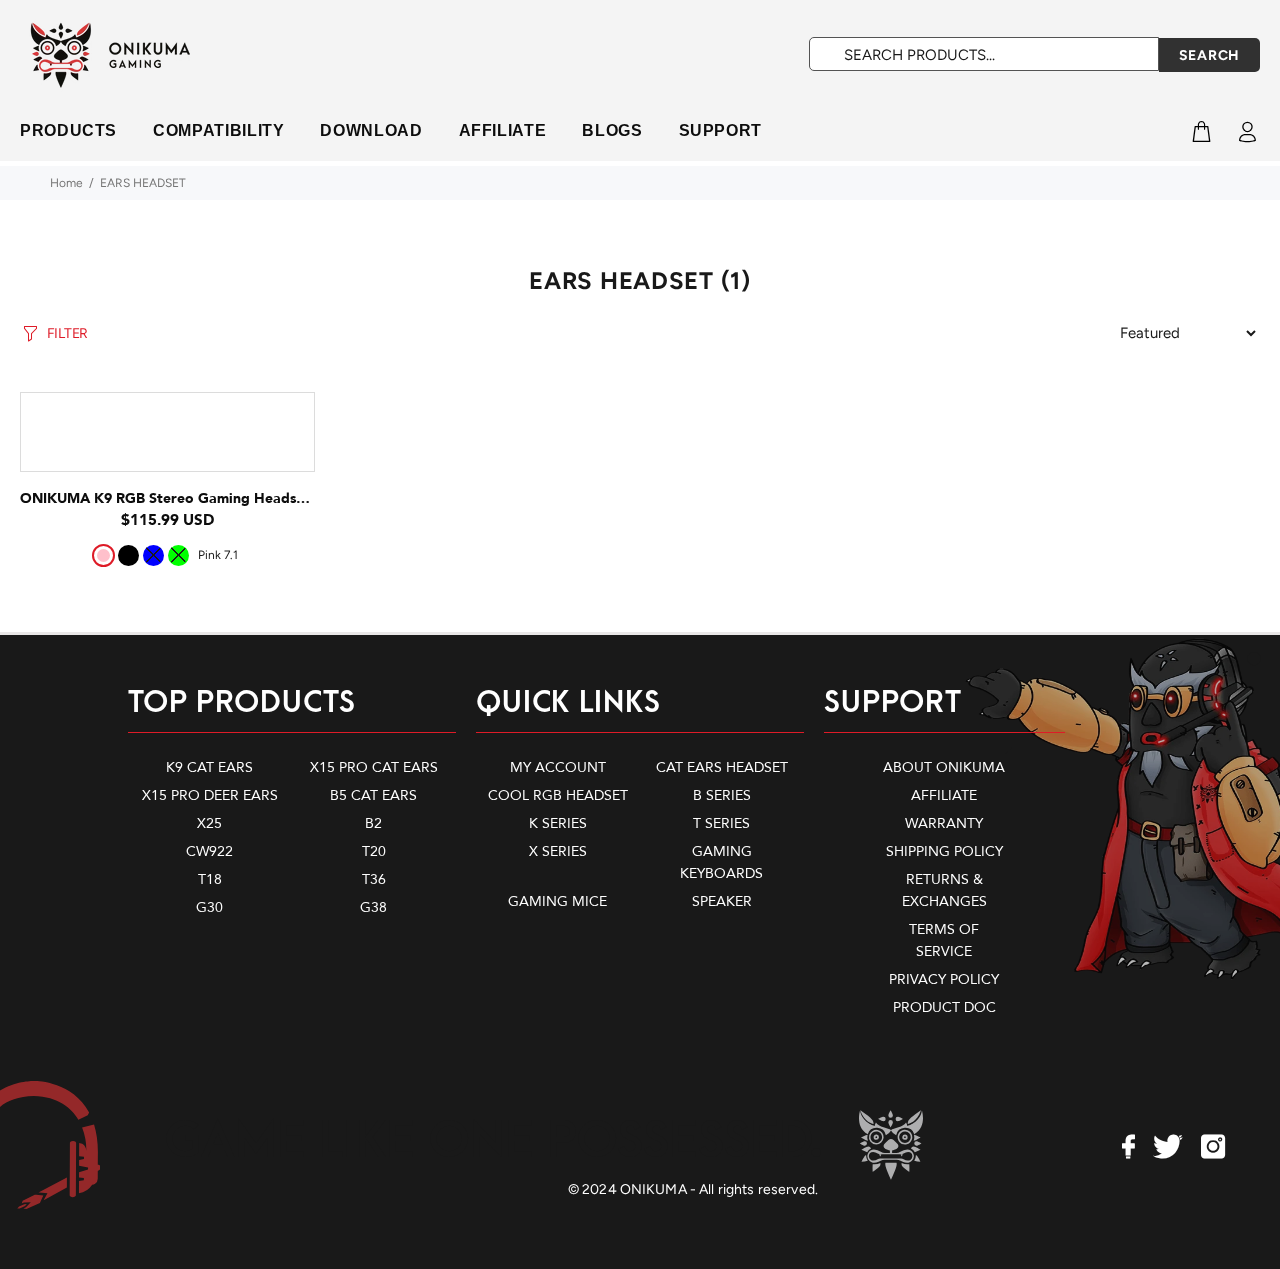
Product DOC (944, 1007)
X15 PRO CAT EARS (374, 767)
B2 (373, 823)
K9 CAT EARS (209, 767)
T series (721, 823)
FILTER (67, 333)
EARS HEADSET (143, 183)
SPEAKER (722, 901)
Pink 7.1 (218, 555)
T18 (210, 879)
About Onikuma (944, 767)
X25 (209, 823)
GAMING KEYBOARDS (721, 862)
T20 (374, 851)
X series (558, 851)
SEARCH (1209, 55)
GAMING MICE (557, 901)
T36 (374, 879)
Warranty (944, 823)
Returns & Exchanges (944, 890)
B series (722, 795)
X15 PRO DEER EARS (210, 795)
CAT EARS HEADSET (722, 767)
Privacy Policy (944, 979)
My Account (558, 767)
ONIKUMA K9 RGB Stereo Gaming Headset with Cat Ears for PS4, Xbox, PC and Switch (313, 498)
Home (66, 183)
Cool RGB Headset (558, 795)
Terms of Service (944, 940)
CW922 (209, 851)
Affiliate (944, 795)
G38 (373, 907)
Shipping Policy (944, 851)
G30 (209, 907)
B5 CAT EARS (373, 795)
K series (558, 823)
